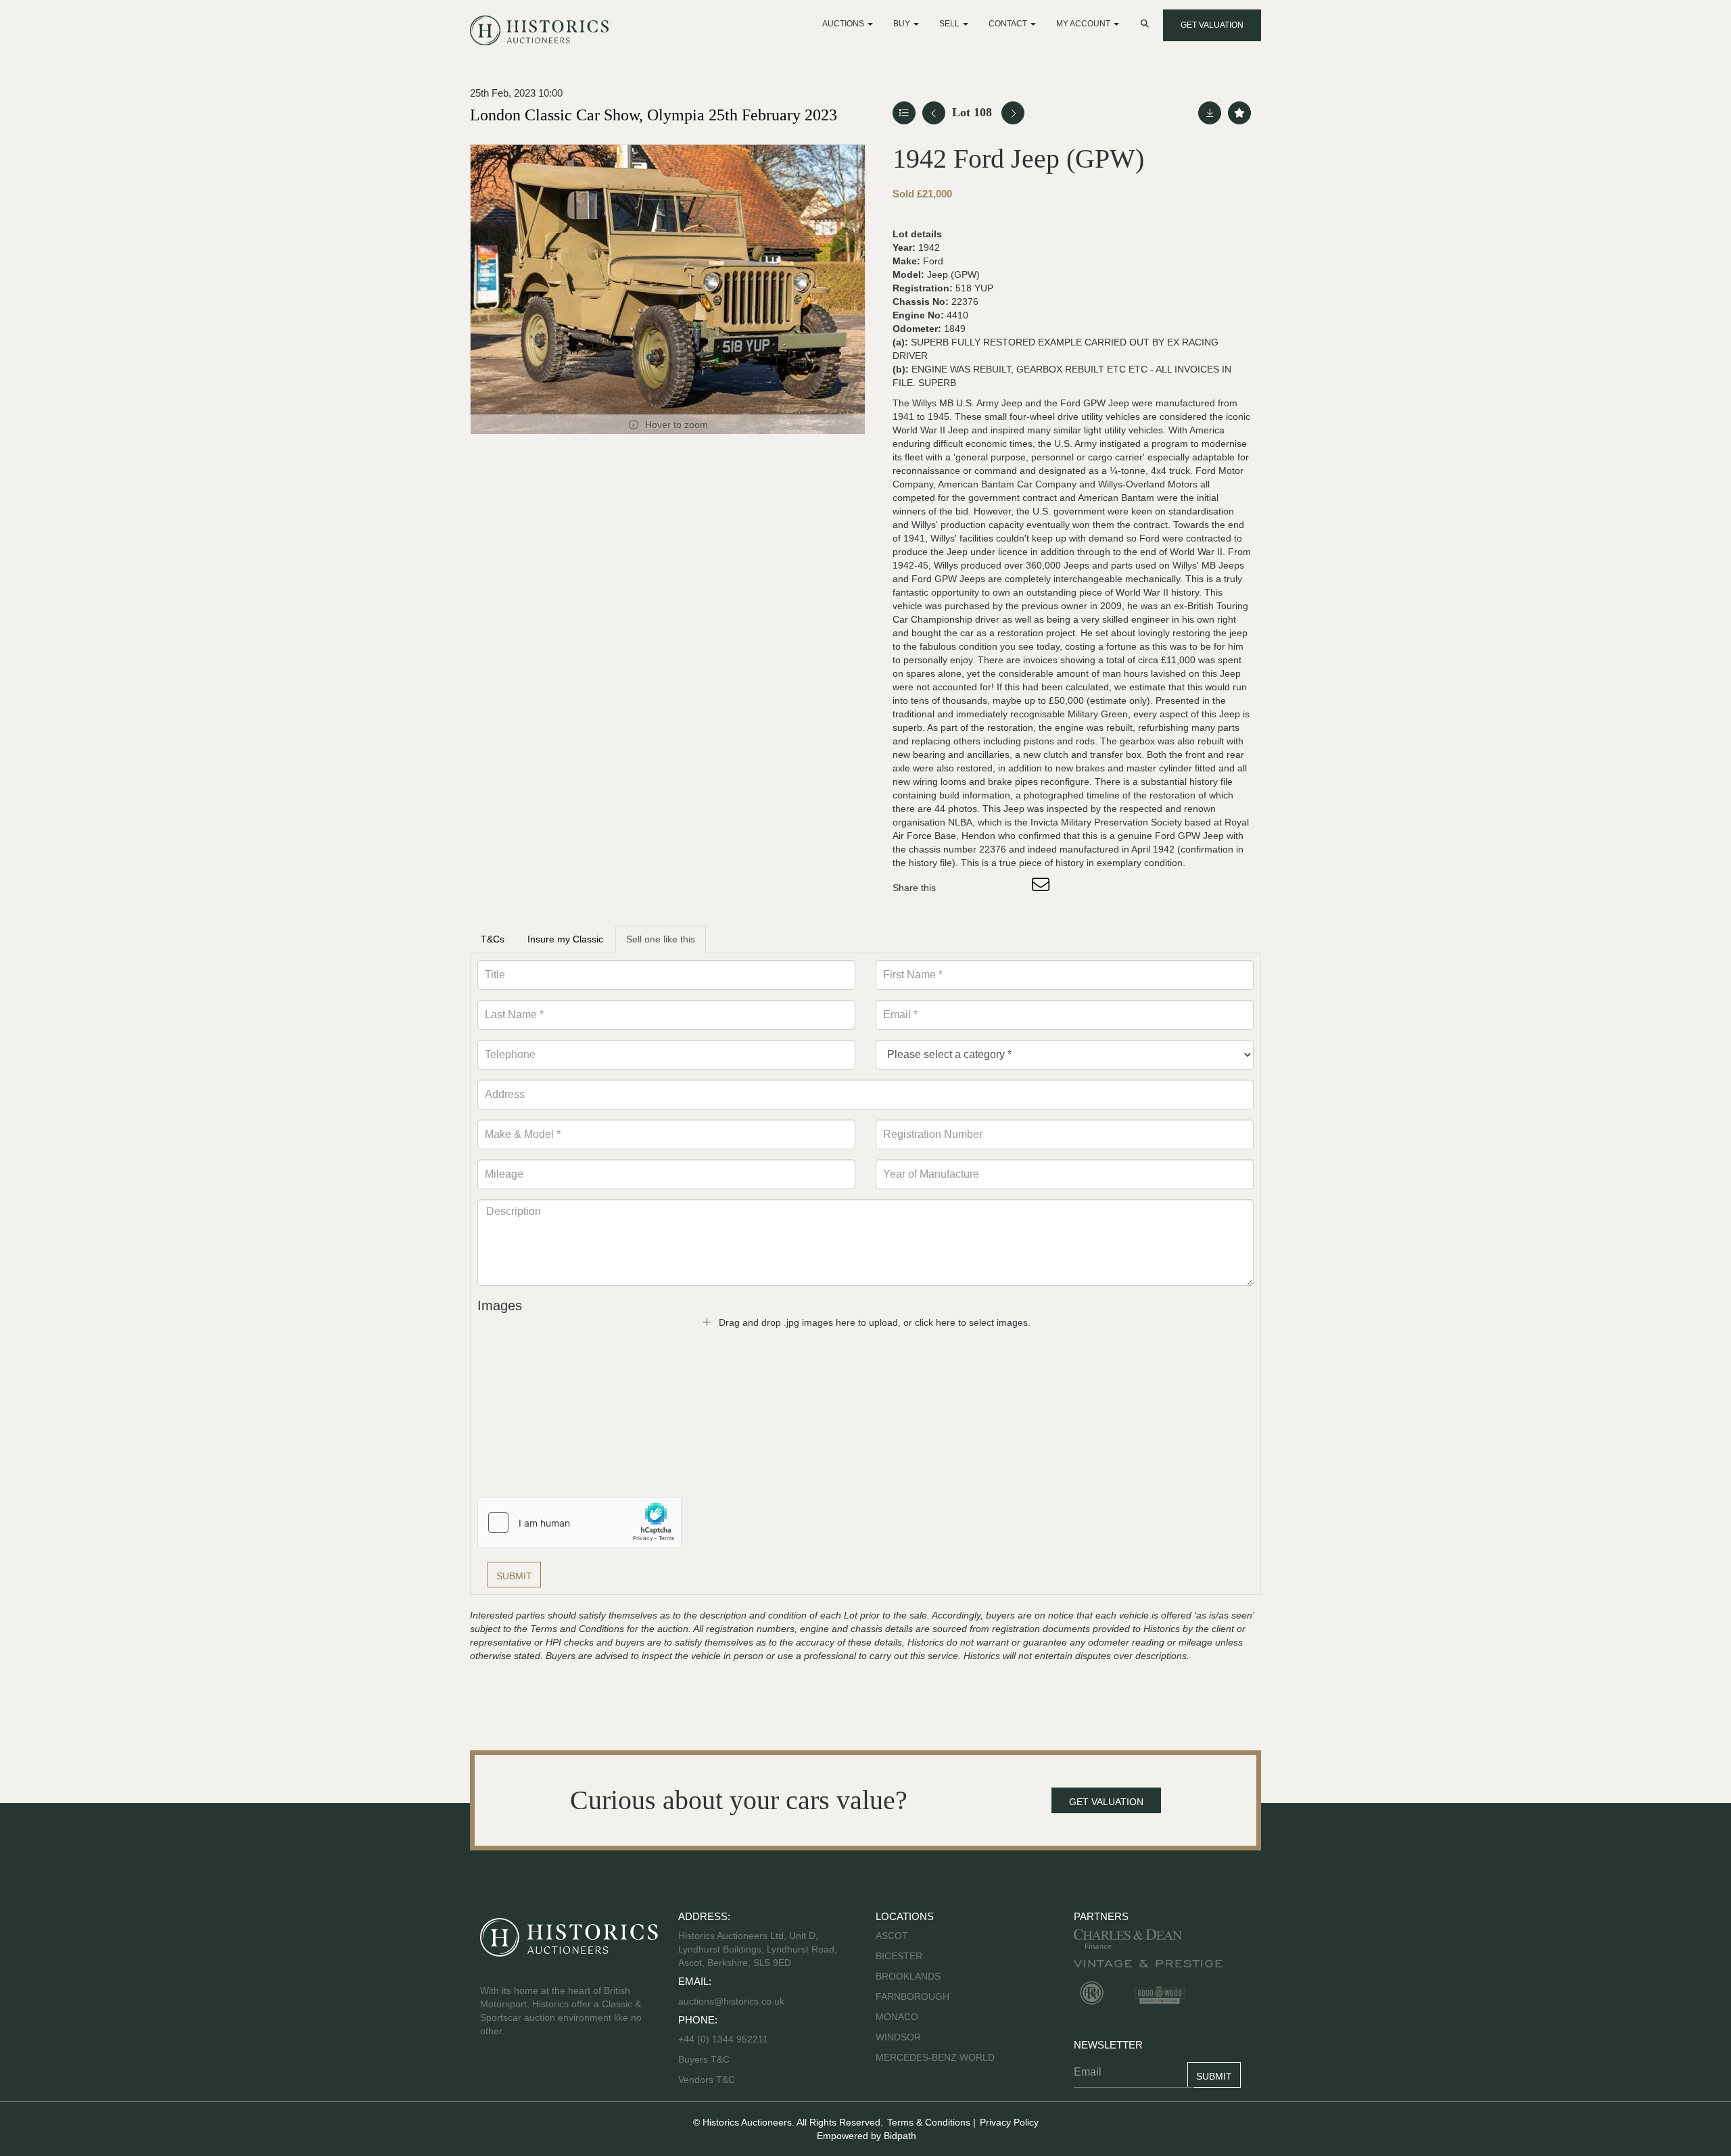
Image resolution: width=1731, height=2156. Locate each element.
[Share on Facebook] (958, 888)
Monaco (897, 2017)
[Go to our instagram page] (1014, 888)
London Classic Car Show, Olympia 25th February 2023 (654, 115)
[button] (1146, 24)
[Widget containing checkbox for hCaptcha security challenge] (579, 1523)
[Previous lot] (934, 113)
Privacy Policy (1009, 2122)
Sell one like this (661, 939)
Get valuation (1212, 25)
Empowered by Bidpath (867, 2136)
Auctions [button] (844, 24)
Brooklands (908, 1976)
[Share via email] (1043, 888)
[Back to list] (904, 113)
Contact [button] (1009, 24)
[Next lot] (1013, 113)
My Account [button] (1084, 24)
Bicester (899, 1956)
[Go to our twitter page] (521, 2074)
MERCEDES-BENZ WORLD (935, 2057)
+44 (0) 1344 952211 (723, 2039)
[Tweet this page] (987, 888)
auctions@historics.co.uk (731, 2001)
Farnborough (912, 1996)
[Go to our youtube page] (549, 2074)
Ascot (892, 1936)
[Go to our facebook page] (493, 2074)
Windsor (898, 2037)
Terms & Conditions (929, 2122)
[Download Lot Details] (1210, 113)
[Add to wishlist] (1239, 113)
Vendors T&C (708, 2080)
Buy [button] (903, 24)
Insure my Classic (565, 939)
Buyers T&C (704, 2059)
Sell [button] (950, 24)
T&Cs (493, 939)
